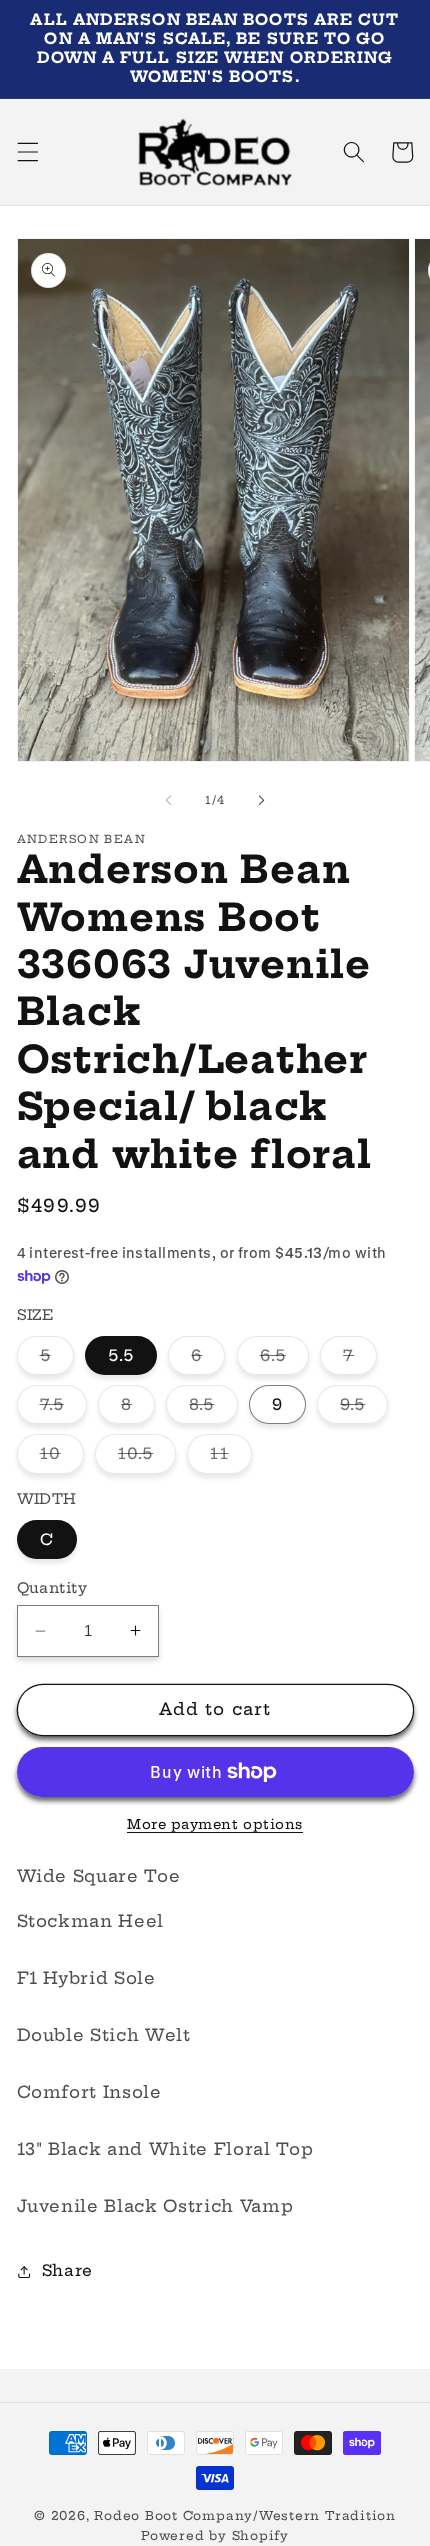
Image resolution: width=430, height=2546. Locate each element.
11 (230, 1458)
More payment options (215, 1824)
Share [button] (67, 2270)
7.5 (63, 1409)
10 (62, 1458)
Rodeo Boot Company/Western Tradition (245, 2515)
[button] (27, 152)
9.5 (364, 1409)
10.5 (147, 1458)
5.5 (121, 1355)
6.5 (284, 1360)
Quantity (52, 1588)
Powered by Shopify (215, 2535)
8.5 (213, 1409)
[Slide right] (261, 800)
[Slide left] (169, 800)
